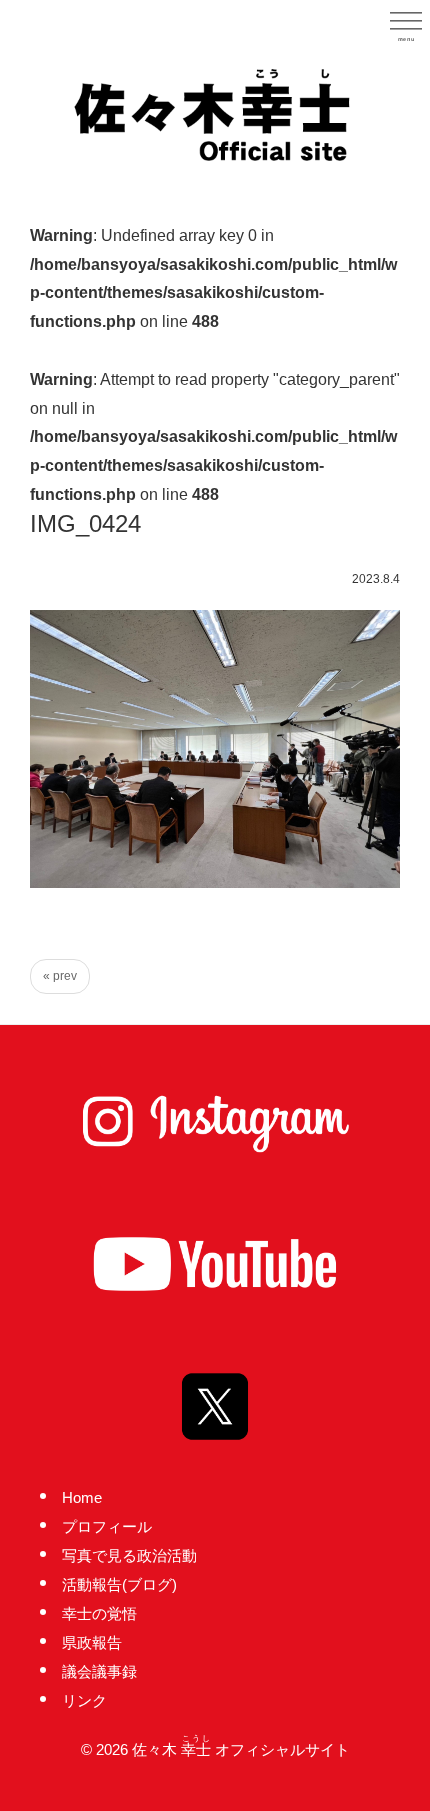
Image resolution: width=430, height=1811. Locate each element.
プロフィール (107, 1526)
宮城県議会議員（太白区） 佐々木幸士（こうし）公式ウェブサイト (215, 113)
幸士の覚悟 (99, 1613)
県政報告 (92, 1642)
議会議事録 (99, 1671)
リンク (84, 1700)
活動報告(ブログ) (119, 1584)
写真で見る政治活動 (129, 1555)
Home (82, 1497)
